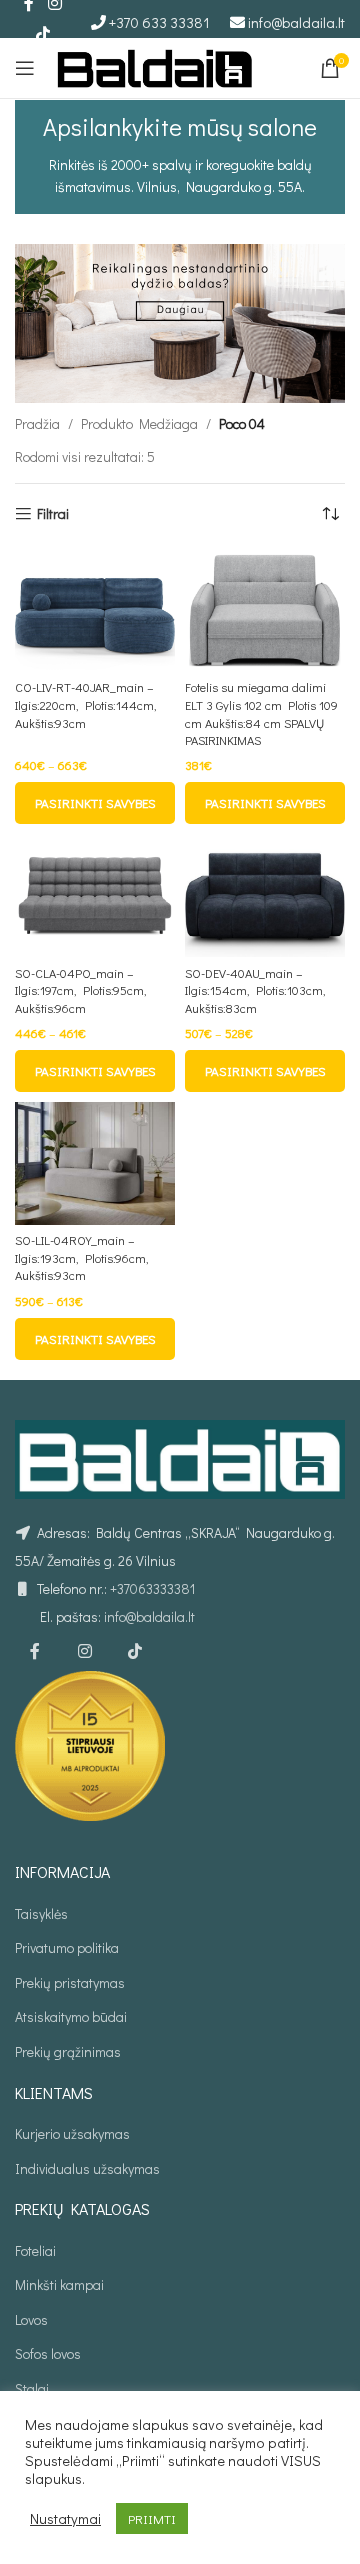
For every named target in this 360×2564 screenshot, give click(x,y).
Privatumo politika (67, 1947)
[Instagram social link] (85, 1651)
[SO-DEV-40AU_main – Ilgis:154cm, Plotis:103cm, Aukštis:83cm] (265, 895)
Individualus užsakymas (87, 2168)
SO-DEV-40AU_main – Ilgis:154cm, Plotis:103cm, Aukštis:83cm (255, 990)
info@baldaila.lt (296, 22)
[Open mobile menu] (25, 68)
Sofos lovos (48, 2353)
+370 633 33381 (159, 22)
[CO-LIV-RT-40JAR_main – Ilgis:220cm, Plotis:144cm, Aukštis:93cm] (95, 610)
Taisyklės (41, 1913)
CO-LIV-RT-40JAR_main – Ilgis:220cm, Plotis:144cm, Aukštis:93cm (86, 704)
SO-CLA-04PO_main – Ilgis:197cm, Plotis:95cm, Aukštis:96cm (81, 990)
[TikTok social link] (42, 34)
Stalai (32, 2388)
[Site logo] (155, 65)
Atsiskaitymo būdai (71, 2016)
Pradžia (37, 423)
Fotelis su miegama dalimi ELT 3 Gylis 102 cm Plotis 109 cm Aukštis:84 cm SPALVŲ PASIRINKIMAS (261, 713)
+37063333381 (152, 1588)
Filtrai (53, 514)
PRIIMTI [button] (152, 2518)
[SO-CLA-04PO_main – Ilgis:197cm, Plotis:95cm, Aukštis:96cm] (95, 895)
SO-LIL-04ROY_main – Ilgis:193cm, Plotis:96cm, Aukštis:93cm (82, 1257)
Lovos (31, 2319)
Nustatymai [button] (65, 2519)
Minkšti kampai (59, 2284)
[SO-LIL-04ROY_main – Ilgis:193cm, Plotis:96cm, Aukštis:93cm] (95, 1163)
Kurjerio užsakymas (72, 2133)
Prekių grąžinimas (68, 2051)
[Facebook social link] (35, 1651)
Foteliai (35, 2250)
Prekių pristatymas (70, 1982)
